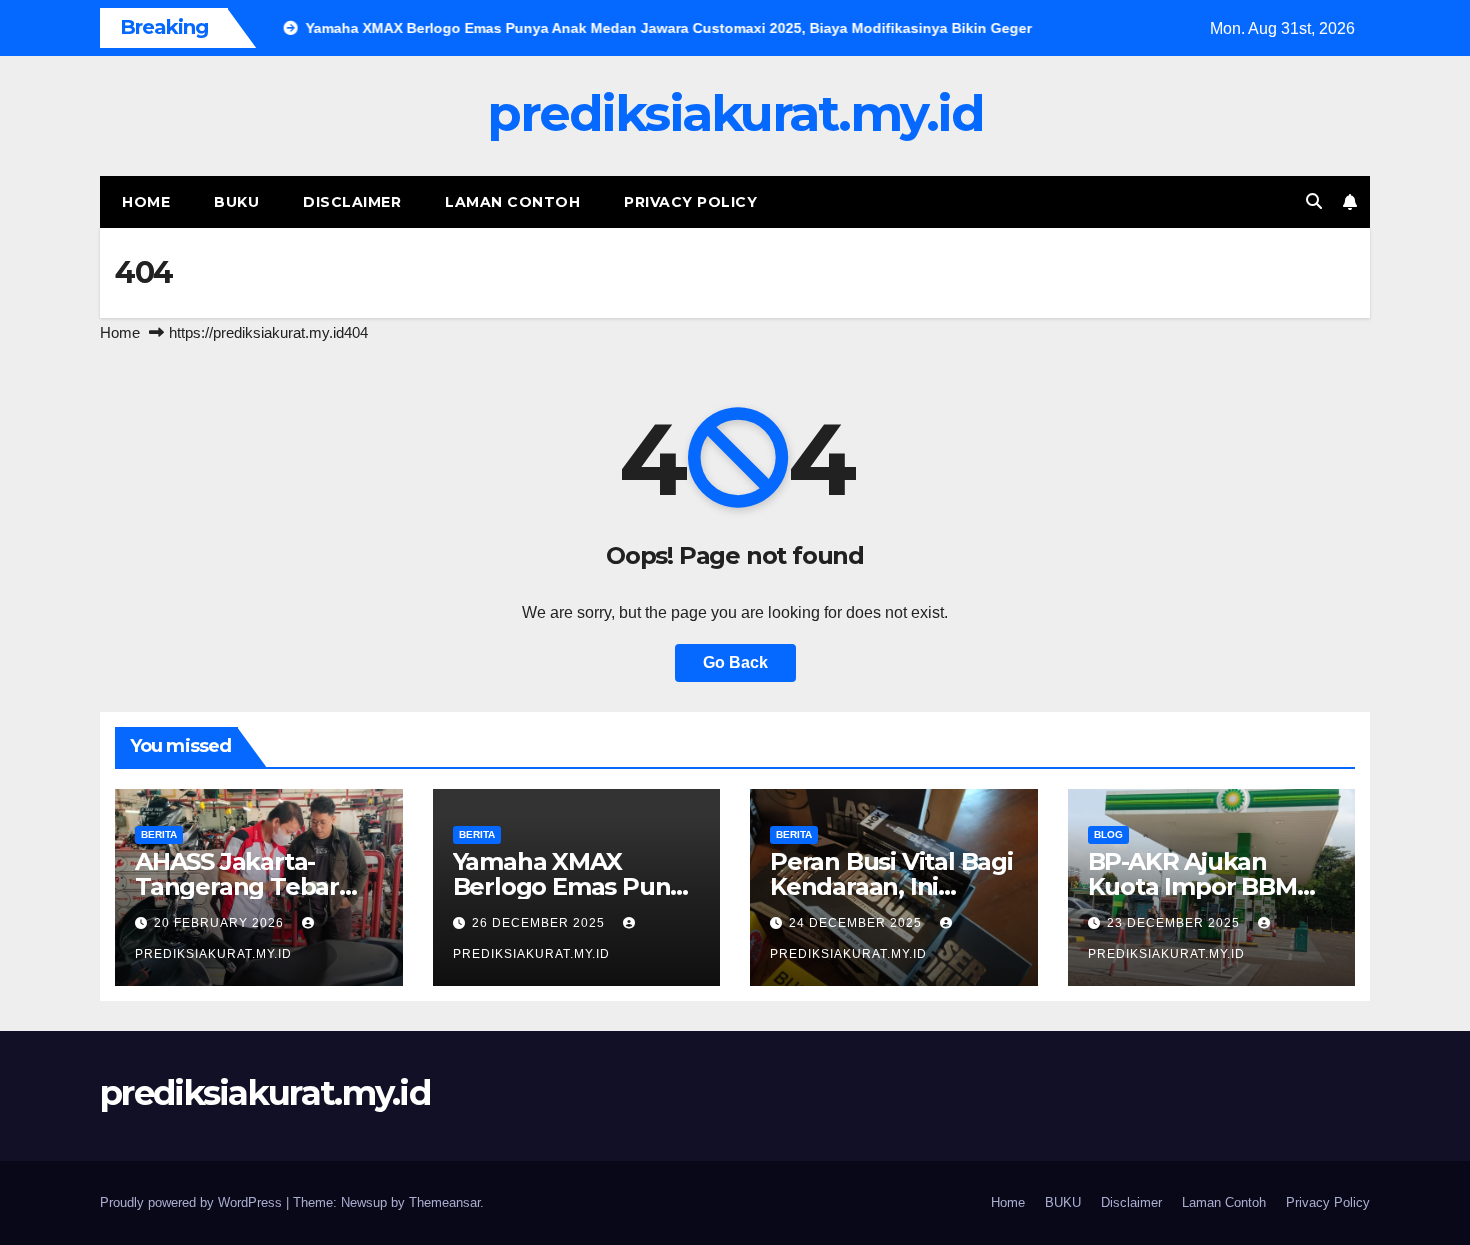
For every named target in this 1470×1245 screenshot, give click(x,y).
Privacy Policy (690, 202)
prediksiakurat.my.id (735, 113)
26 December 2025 (540, 923)
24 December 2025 (857, 923)
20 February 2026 (221, 923)
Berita (159, 834)
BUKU (236, 202)
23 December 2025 (1175, 923)
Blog (1108, 834)
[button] (1314, 201)
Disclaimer (352, 202)
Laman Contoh (512, 202)
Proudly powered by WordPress (193, 1202)
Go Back (735, 662)
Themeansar (444, 1202)
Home (146, 202)
